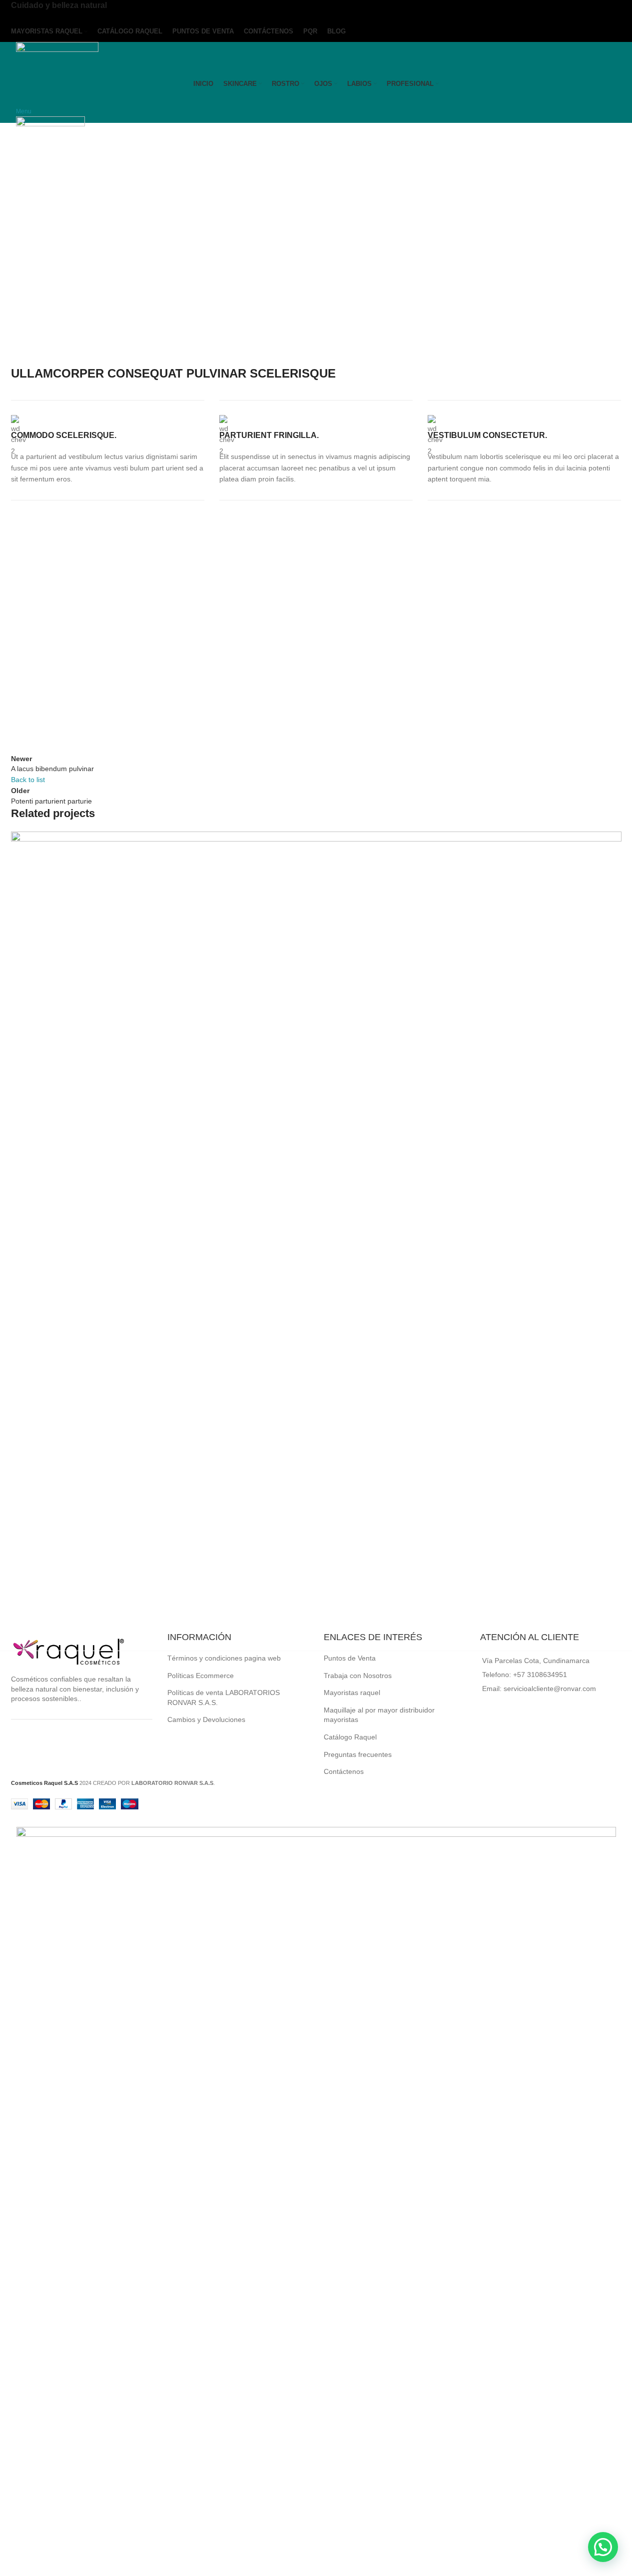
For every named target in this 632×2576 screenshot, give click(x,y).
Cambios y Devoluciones (206, 1719)
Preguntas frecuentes (358, 1754)
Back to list (28, 780)
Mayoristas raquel (352, 1693)
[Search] (19, 99)
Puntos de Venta (350, 1658)
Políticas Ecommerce (201, 1676)
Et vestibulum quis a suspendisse (95, 1613)
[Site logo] (57, 57)
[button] (603, 2547)
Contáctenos (344, 1771)
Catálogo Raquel (350, 1737)
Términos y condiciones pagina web (224, 1658)
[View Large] (609, 843)
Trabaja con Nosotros (358, 1676)
